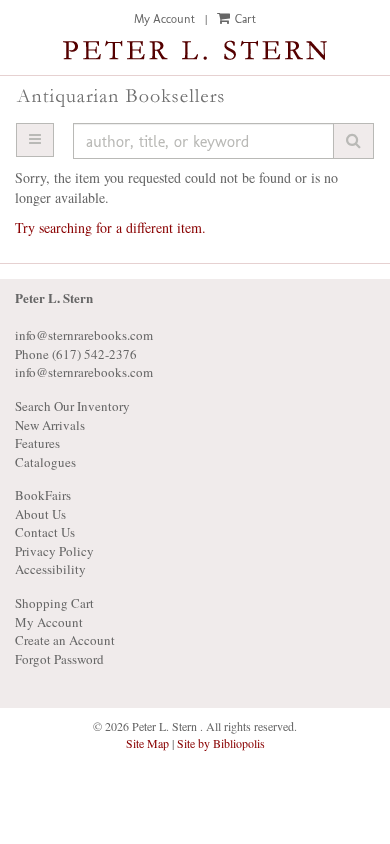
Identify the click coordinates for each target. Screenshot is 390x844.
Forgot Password (59, 659)
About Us (40, 514)
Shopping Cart (54, 603)
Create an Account (65, 640)
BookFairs (43, 495)
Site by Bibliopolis (221, 743)
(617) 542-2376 (94, 354)
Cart (244, 19)
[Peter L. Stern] (195, 52)
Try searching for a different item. (110, 227)
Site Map (147, 743)
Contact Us (45, 532)
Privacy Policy (54, 551)
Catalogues (45, 462)
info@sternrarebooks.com (84, 372)
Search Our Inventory (72, 406)
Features (37, 443)
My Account (164, 19)
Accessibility (50, 569)
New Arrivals (50, 425)
